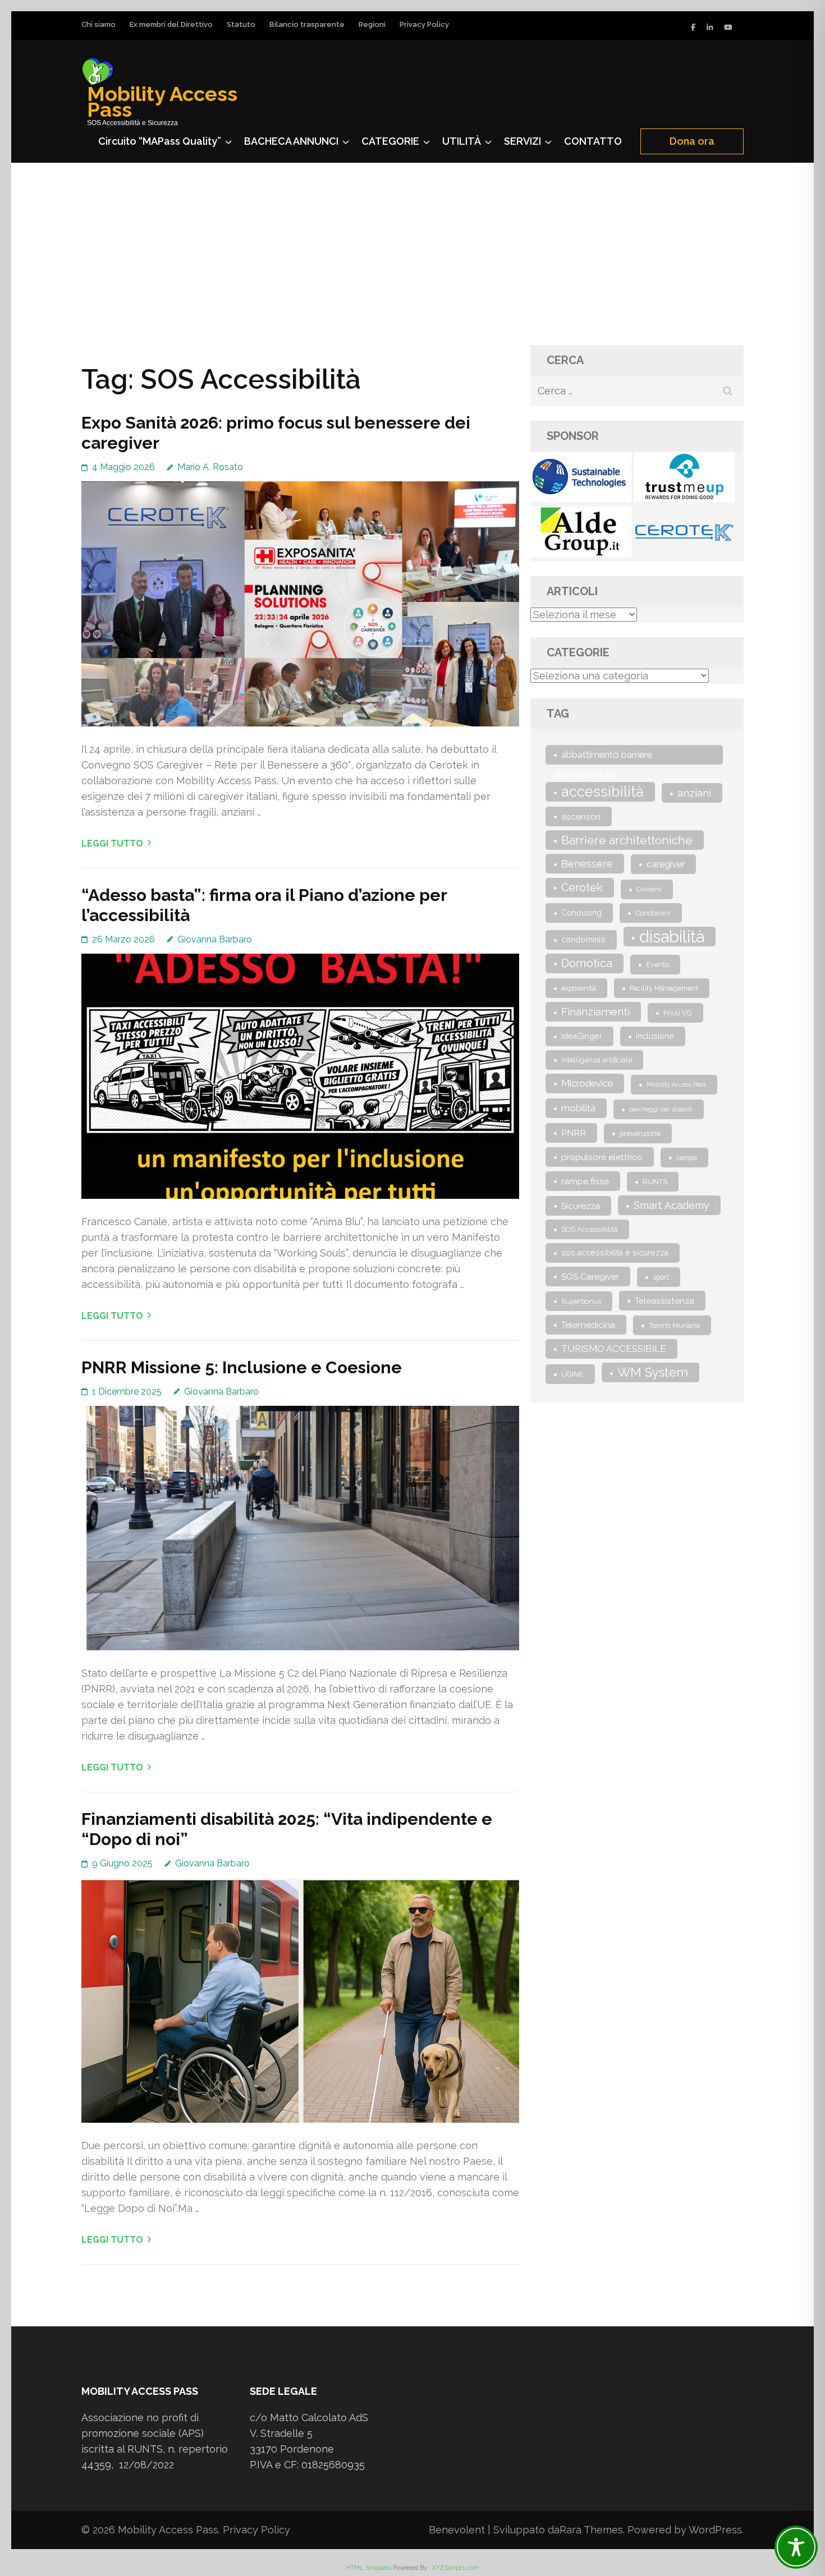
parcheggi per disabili (661, 1109)
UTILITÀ (462, 141)
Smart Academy (672, 1205)
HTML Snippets (368, 2568)
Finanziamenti (595, 1011)
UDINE (572, 1374)
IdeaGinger (582, 1036)
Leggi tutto (112, 843)
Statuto (241, 24)
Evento (657, 965)
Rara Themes (591, 2530)
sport (661, 1277)
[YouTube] (728, 27)
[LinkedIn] (710, 27)
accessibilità (602, 792)
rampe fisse (585, 1181)
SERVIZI (522, 141)
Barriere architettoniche (627, 840)
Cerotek (582, 888)
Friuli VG (678, 1013)
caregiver (666, 864)
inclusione (655, 1036)
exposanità (579, 988)
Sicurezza (581, 1206)
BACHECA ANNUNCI (291, 141)
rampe (687, 1158)
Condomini (653, 913)
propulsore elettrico (602, 1157)
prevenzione (640, 1133)
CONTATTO (593, 141)
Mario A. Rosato (210, 467)
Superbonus (581, 1301)
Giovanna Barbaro (215, 939)
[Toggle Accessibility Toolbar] (796, 2547)
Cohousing (581, 913)
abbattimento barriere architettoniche (603, 757)
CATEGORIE (390, 141)
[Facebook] (693, 27)
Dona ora (692, 141)
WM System (653, 1372)
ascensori (581, 817)
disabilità (672, 937)
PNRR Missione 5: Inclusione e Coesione (242, 1367)
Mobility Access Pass (162, 102)
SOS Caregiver (590, 1277)
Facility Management (664, 988)
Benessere (587, 864)
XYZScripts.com (456, 2568)
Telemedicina (588, 1325)
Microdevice (587, 1083)
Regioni (372, 24)
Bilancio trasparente (307, 24)
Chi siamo (98, 24)
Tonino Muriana (674, 1325)
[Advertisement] (412, 247)
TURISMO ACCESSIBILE (614, 1349)
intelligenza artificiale (597, 1060)
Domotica (587, 963)
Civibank (649, 889)
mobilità (578, 1108)
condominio (583, 940)
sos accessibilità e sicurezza (615, 1253)
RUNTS (655, 1182)
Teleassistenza (664, 1301)
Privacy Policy (424, 24)
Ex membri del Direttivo (171, 24)
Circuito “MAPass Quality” (160, 141)
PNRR (574, 1133)
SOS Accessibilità (590, 1229)
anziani (694, 793)
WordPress (715, 2530)
